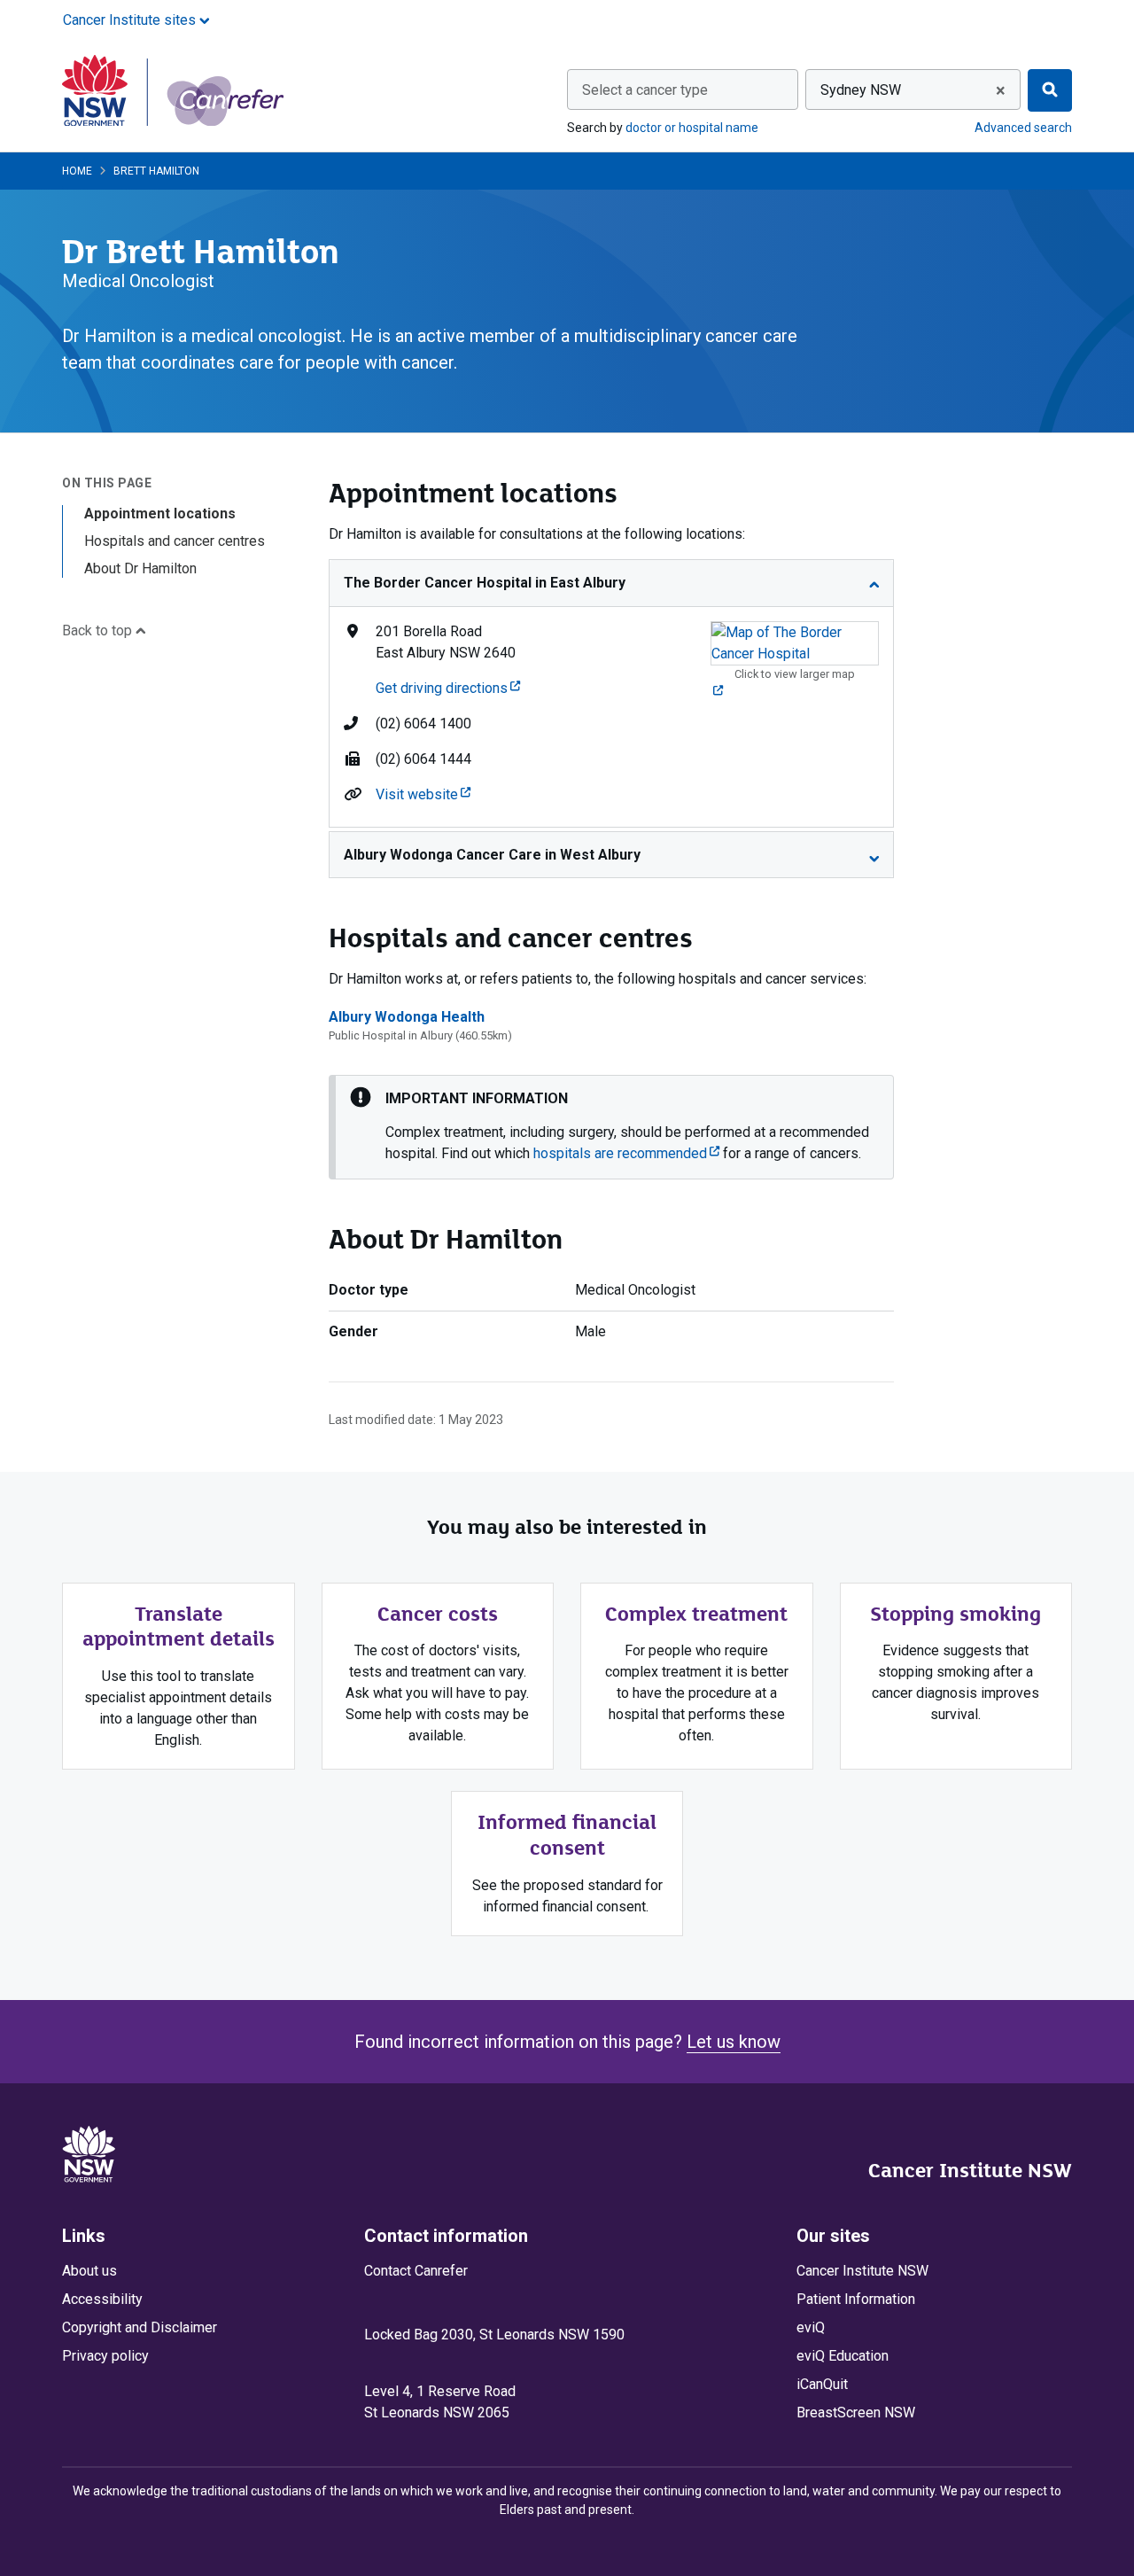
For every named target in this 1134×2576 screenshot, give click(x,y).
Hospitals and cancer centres (175, 541)
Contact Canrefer (416, 2271)
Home (77, 171)
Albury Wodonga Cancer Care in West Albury (492, 855)
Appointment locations (160, 514)
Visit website (423, 794)
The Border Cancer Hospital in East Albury (485, 583)
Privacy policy (105, 2356)
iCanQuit (822, 2384)
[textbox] (683, 90)
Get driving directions (448, 688)
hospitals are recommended (626, 1153)
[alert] (611, 1127)
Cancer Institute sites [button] (131, 20)
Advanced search (1023, 128)
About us (89, 2271)
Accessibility (102, 2299)
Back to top (99, 630)
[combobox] (683, 89)
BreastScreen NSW (856, 2413)
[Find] (1050, 90)
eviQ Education (843, 2356)
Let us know (734, 2042)
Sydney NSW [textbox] (861, 90)
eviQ (811, 2327)
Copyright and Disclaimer (140, 2327)
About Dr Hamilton (140, 568)
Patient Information (856, 2299)
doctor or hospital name (692, 128)
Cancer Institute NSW (970, 2170)
